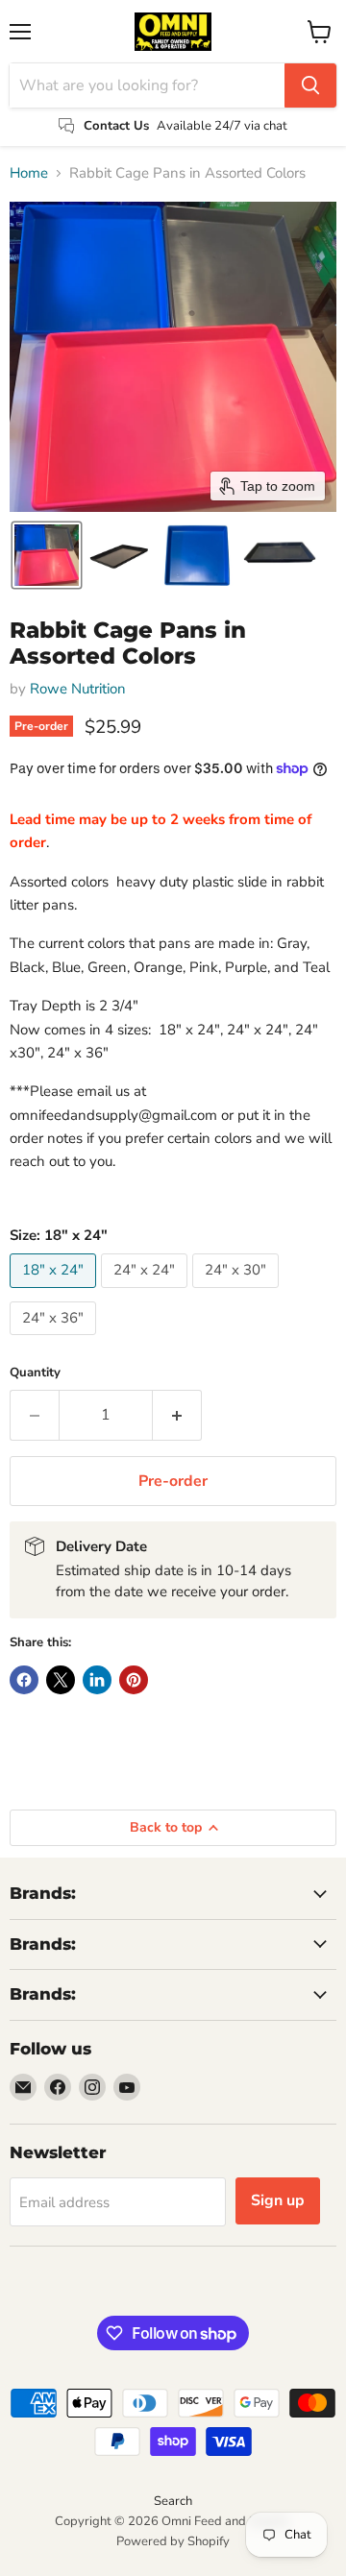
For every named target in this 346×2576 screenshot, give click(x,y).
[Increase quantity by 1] (177, 1415)
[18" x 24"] (55, 1293)
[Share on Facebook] (24, 1680)
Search (173, 2501)
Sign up (278, 2200)
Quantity (35, 1373)
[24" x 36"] (55, 1340)
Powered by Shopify (173, 2541)
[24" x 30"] (238, 1293)
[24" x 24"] (147, 1293)
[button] (47, 555)
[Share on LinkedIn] (97, 1680)
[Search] (310, 85)
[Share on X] (61, 1680)
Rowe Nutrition (78, 689)
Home (29, 173)
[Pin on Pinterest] (134, 1680)
